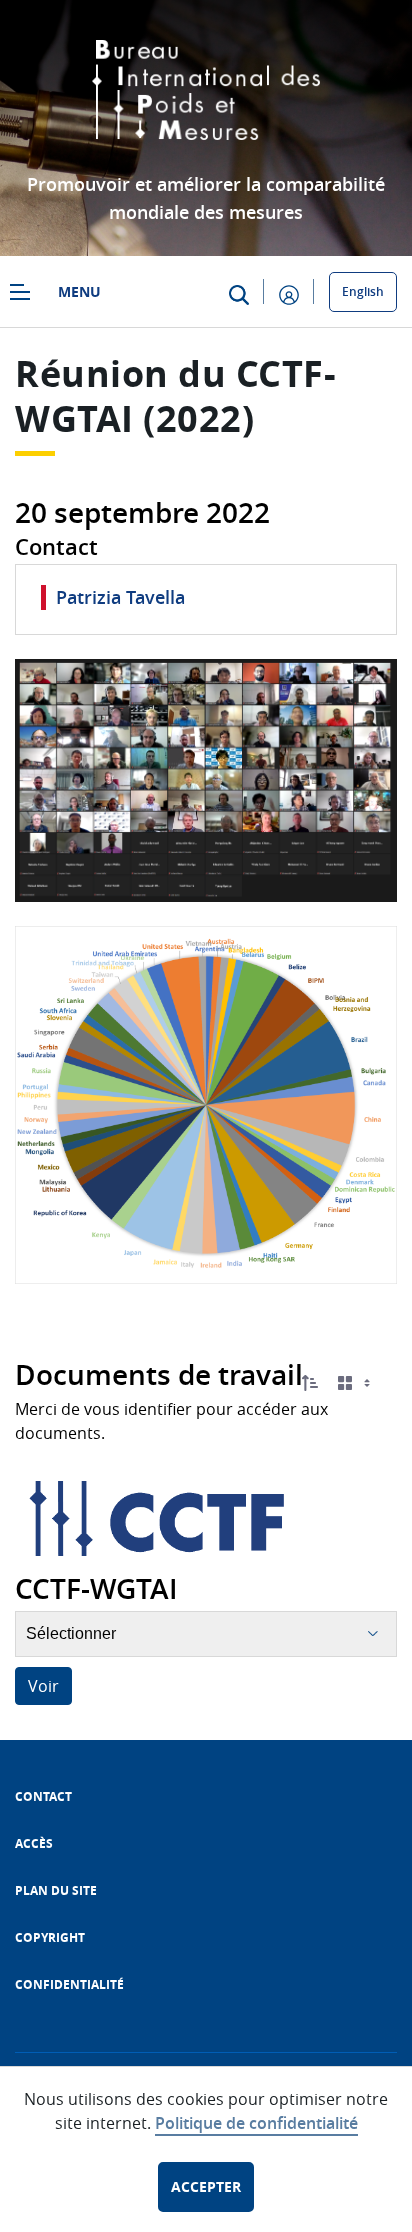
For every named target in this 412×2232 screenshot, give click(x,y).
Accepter (206, 2186)
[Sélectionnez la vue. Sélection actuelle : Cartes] (356, 1383)
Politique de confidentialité (256, 2123)
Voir (43, 1686)
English (363, 291)
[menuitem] (43, 1796)
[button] (310, 1383)
